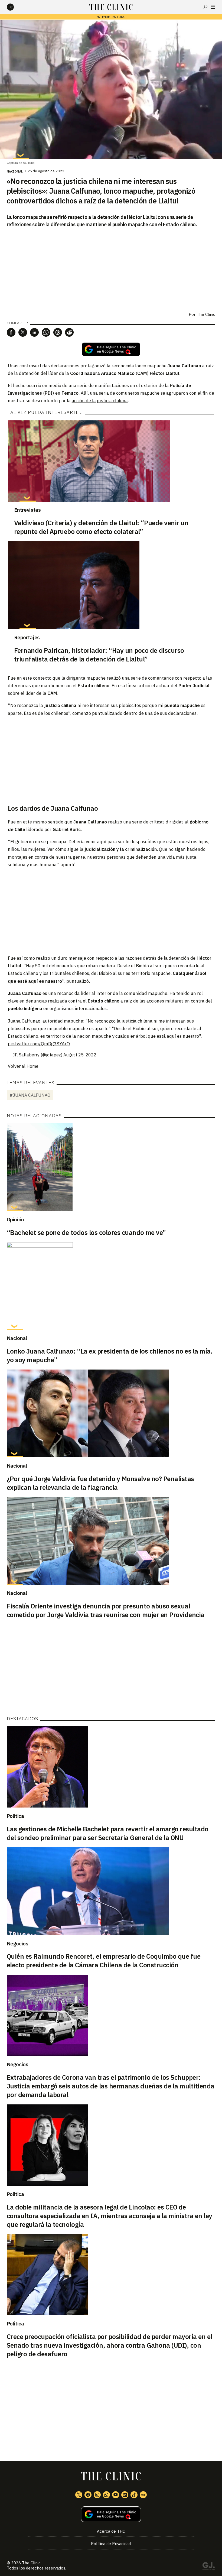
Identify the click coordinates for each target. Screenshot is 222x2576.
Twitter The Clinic (79, 2495)
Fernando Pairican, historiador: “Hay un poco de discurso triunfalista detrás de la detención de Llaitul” (99, 655)
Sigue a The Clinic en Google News (111, 349)
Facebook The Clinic (88, 2495)
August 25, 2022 (80, 1055)
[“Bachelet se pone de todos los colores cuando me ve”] (111, 1167)
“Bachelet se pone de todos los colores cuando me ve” (86, 1232)
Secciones (213, 7)
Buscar (205, 7)
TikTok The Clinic (134, 2495)
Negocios (18, 1944)
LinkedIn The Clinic (125, 2495)
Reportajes (27, 637)
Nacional (15, 171)
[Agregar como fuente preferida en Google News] (111, 2514)
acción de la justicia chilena (100, 401)
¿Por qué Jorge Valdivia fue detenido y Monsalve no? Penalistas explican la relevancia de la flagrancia (100, 1483)
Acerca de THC (111, 2531)
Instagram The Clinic (97, 2495)
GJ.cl (208, 2567)
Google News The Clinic (143, 2495)
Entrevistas (27, 510)
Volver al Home (23, 1066)
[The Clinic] (15, 7)
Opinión (15, 1219)
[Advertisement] (111, 760)
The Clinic (31, 2563)
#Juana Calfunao (30, 1095)
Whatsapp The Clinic (106, 2495)
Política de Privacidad (111, 2544)
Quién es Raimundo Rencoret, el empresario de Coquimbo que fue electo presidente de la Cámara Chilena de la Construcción (104, 1961)
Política (15, 1816)
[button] (11, 332)
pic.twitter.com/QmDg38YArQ (39, 1044)
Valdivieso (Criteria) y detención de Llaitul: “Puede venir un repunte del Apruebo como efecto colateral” (101, 527)
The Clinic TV (116, 2495)
